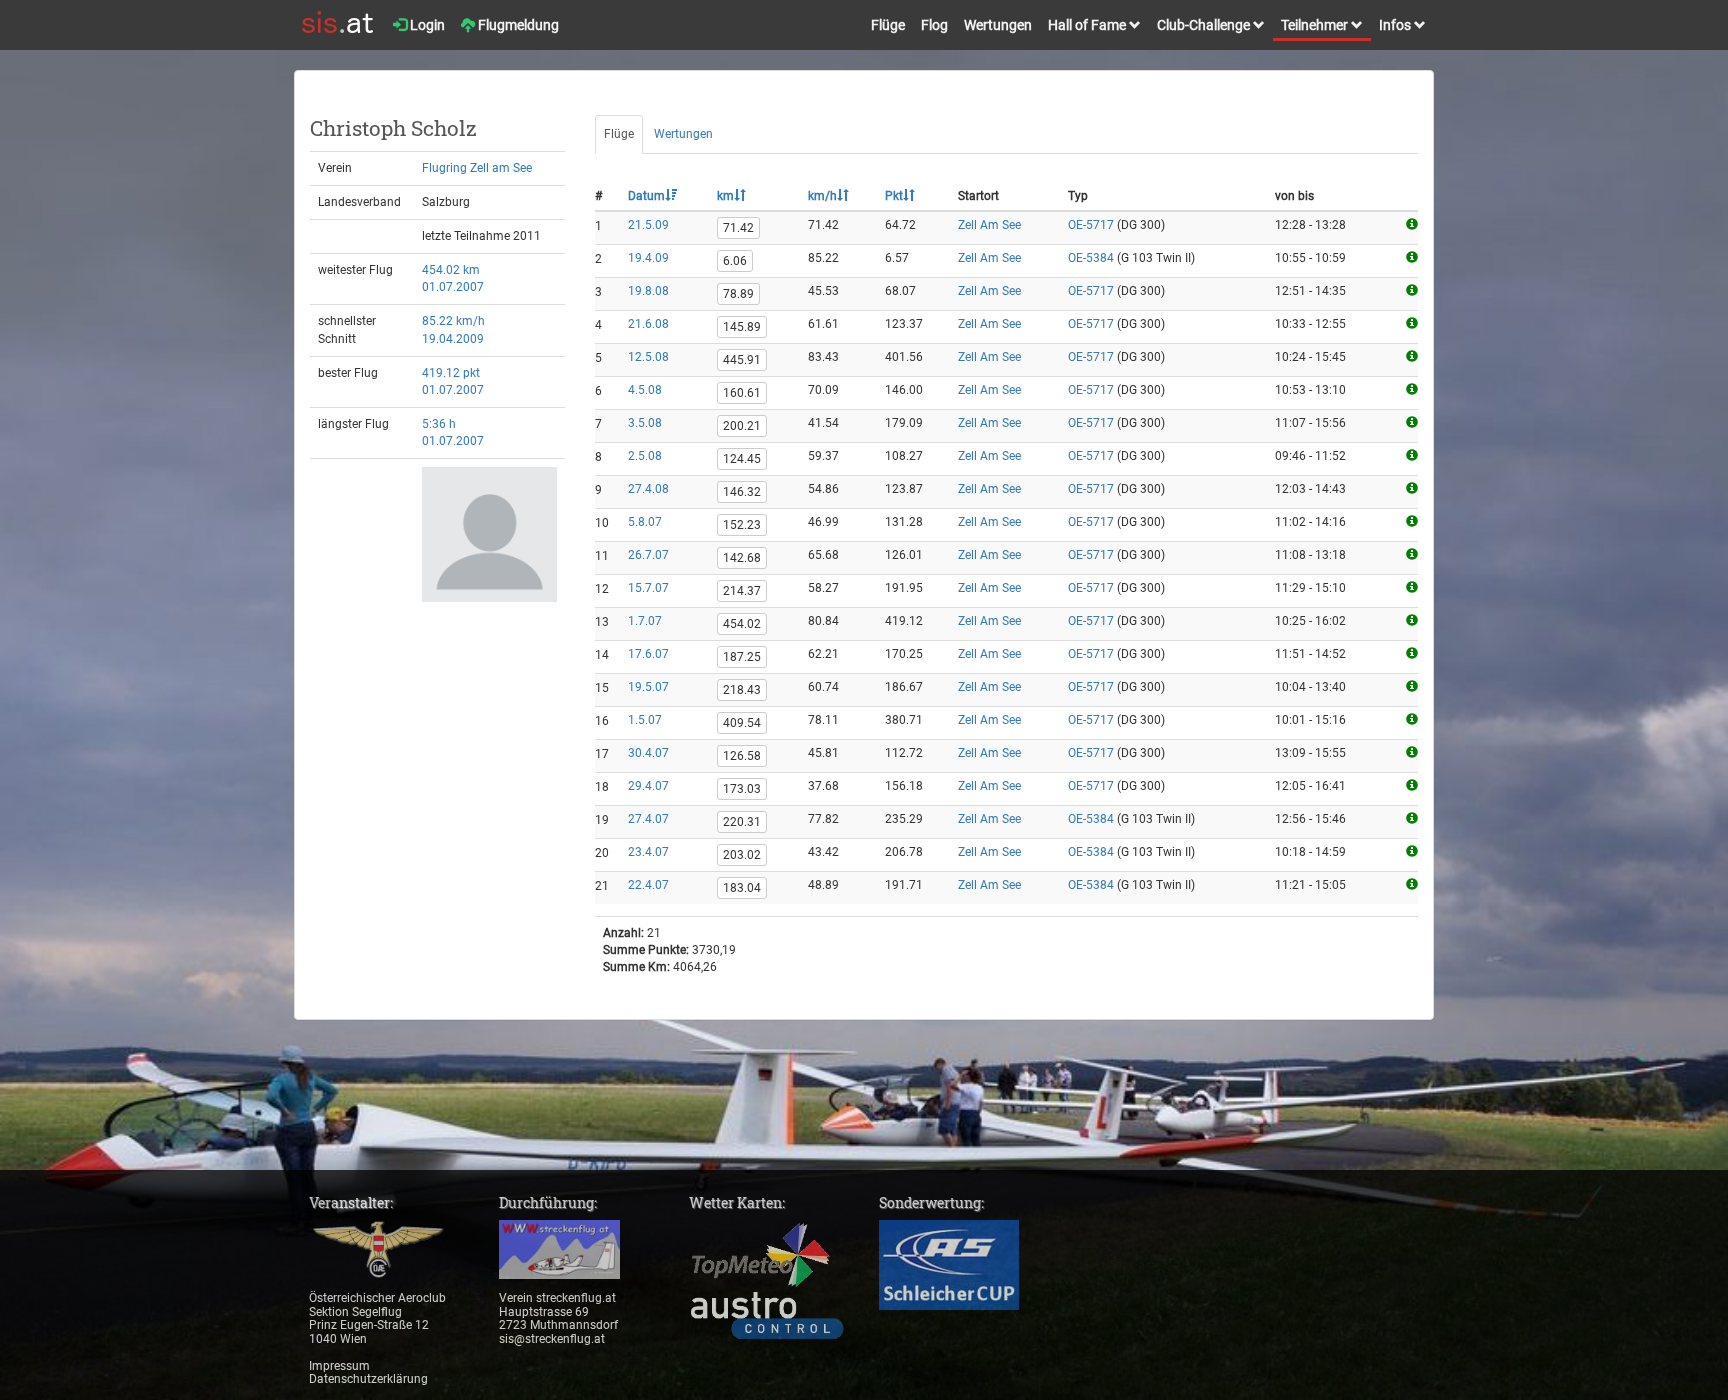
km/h (822, 196)
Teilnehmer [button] (1316, 25)
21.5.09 (648, 225)
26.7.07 (648, 555)
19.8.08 (648, 291)
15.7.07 (648, 588)
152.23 (742, 525)
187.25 (742, 657)
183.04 (742, 888)
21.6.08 (648, 324)
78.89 (738, 294)
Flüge (888, 25)
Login (426, 25)
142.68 (742, 558)
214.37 (742, 591)
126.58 (742, 756)
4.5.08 (645, 390)
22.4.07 (648, 885)
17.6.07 (648, 654)
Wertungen (998, 25)
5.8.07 (645, 522)
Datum (646, 196)
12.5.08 (648, 357)
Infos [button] (1396, 25)
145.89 (742, 327)
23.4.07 (648, 852)
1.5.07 (645, 720)
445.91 (742, 360)
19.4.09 (648, 258)
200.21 (742, 426)
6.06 (735, 261)
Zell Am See (989, 225)
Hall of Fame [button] (1088, 25)
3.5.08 (645, 423)
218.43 (742, 690)
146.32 (742, 492)
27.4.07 (648, 819)
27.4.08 (648, 489)
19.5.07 (648, 687)
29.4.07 (648, 786)
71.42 (738, 228)
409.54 (742, 723)
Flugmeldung (517, 25)
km (725, 196)
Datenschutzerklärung (368, 1379)
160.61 (742, 393)
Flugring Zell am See (477, 168)
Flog (934, 25)
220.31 (742, 822)
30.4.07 (648, 753)
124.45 (742, 459)
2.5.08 (645, 456)
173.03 (742, 789)
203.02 (742, 855)
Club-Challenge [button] (1205, 25)
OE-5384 (1091, 258)
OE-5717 (1091, 225)
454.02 (742, 624)
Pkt (894, 196)
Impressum (339, 1366)
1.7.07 (645, 621)
